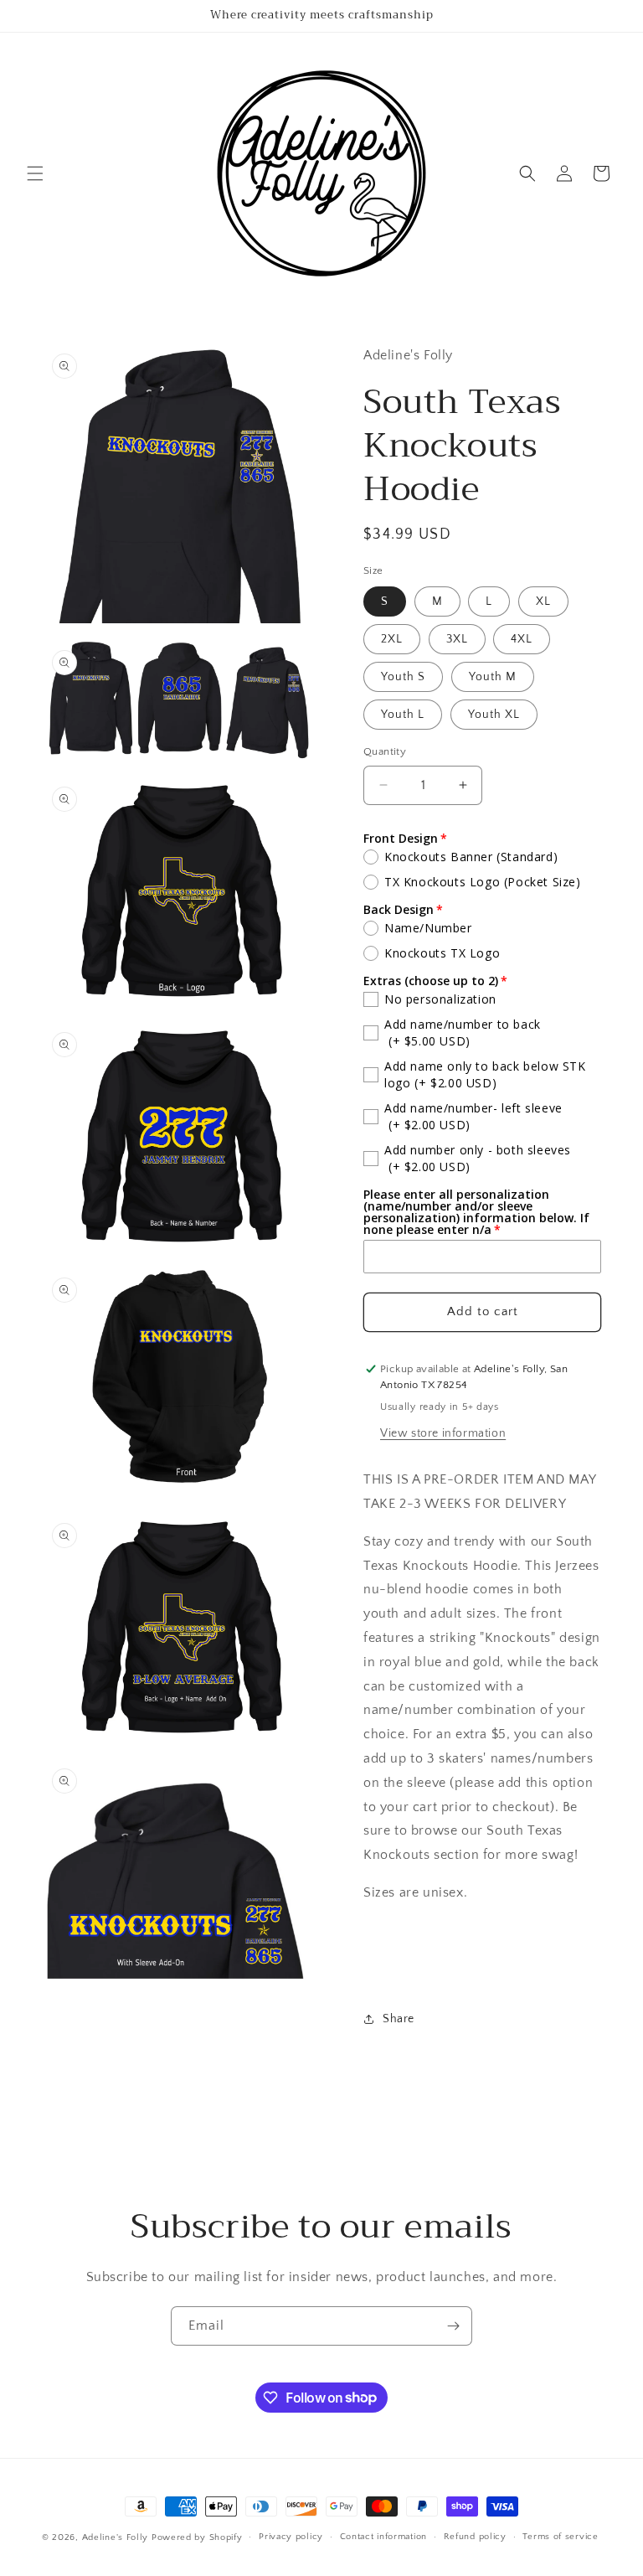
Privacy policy (291, 2537)
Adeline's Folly (116, 2537)
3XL (457, 639)
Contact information (383, 2537)
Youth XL (494, 715)
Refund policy (475, 2537)
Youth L (403, 715)
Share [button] (399, 2019)
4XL (522, 639)
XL (543, 601)
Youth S (403, 677)
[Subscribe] (453, 2326)
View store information (443, 1433)
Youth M (493, 677)
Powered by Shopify (197, 2537)
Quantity (385, 751)
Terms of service (560, 2537)
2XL (392, 639)
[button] (35, 173)
